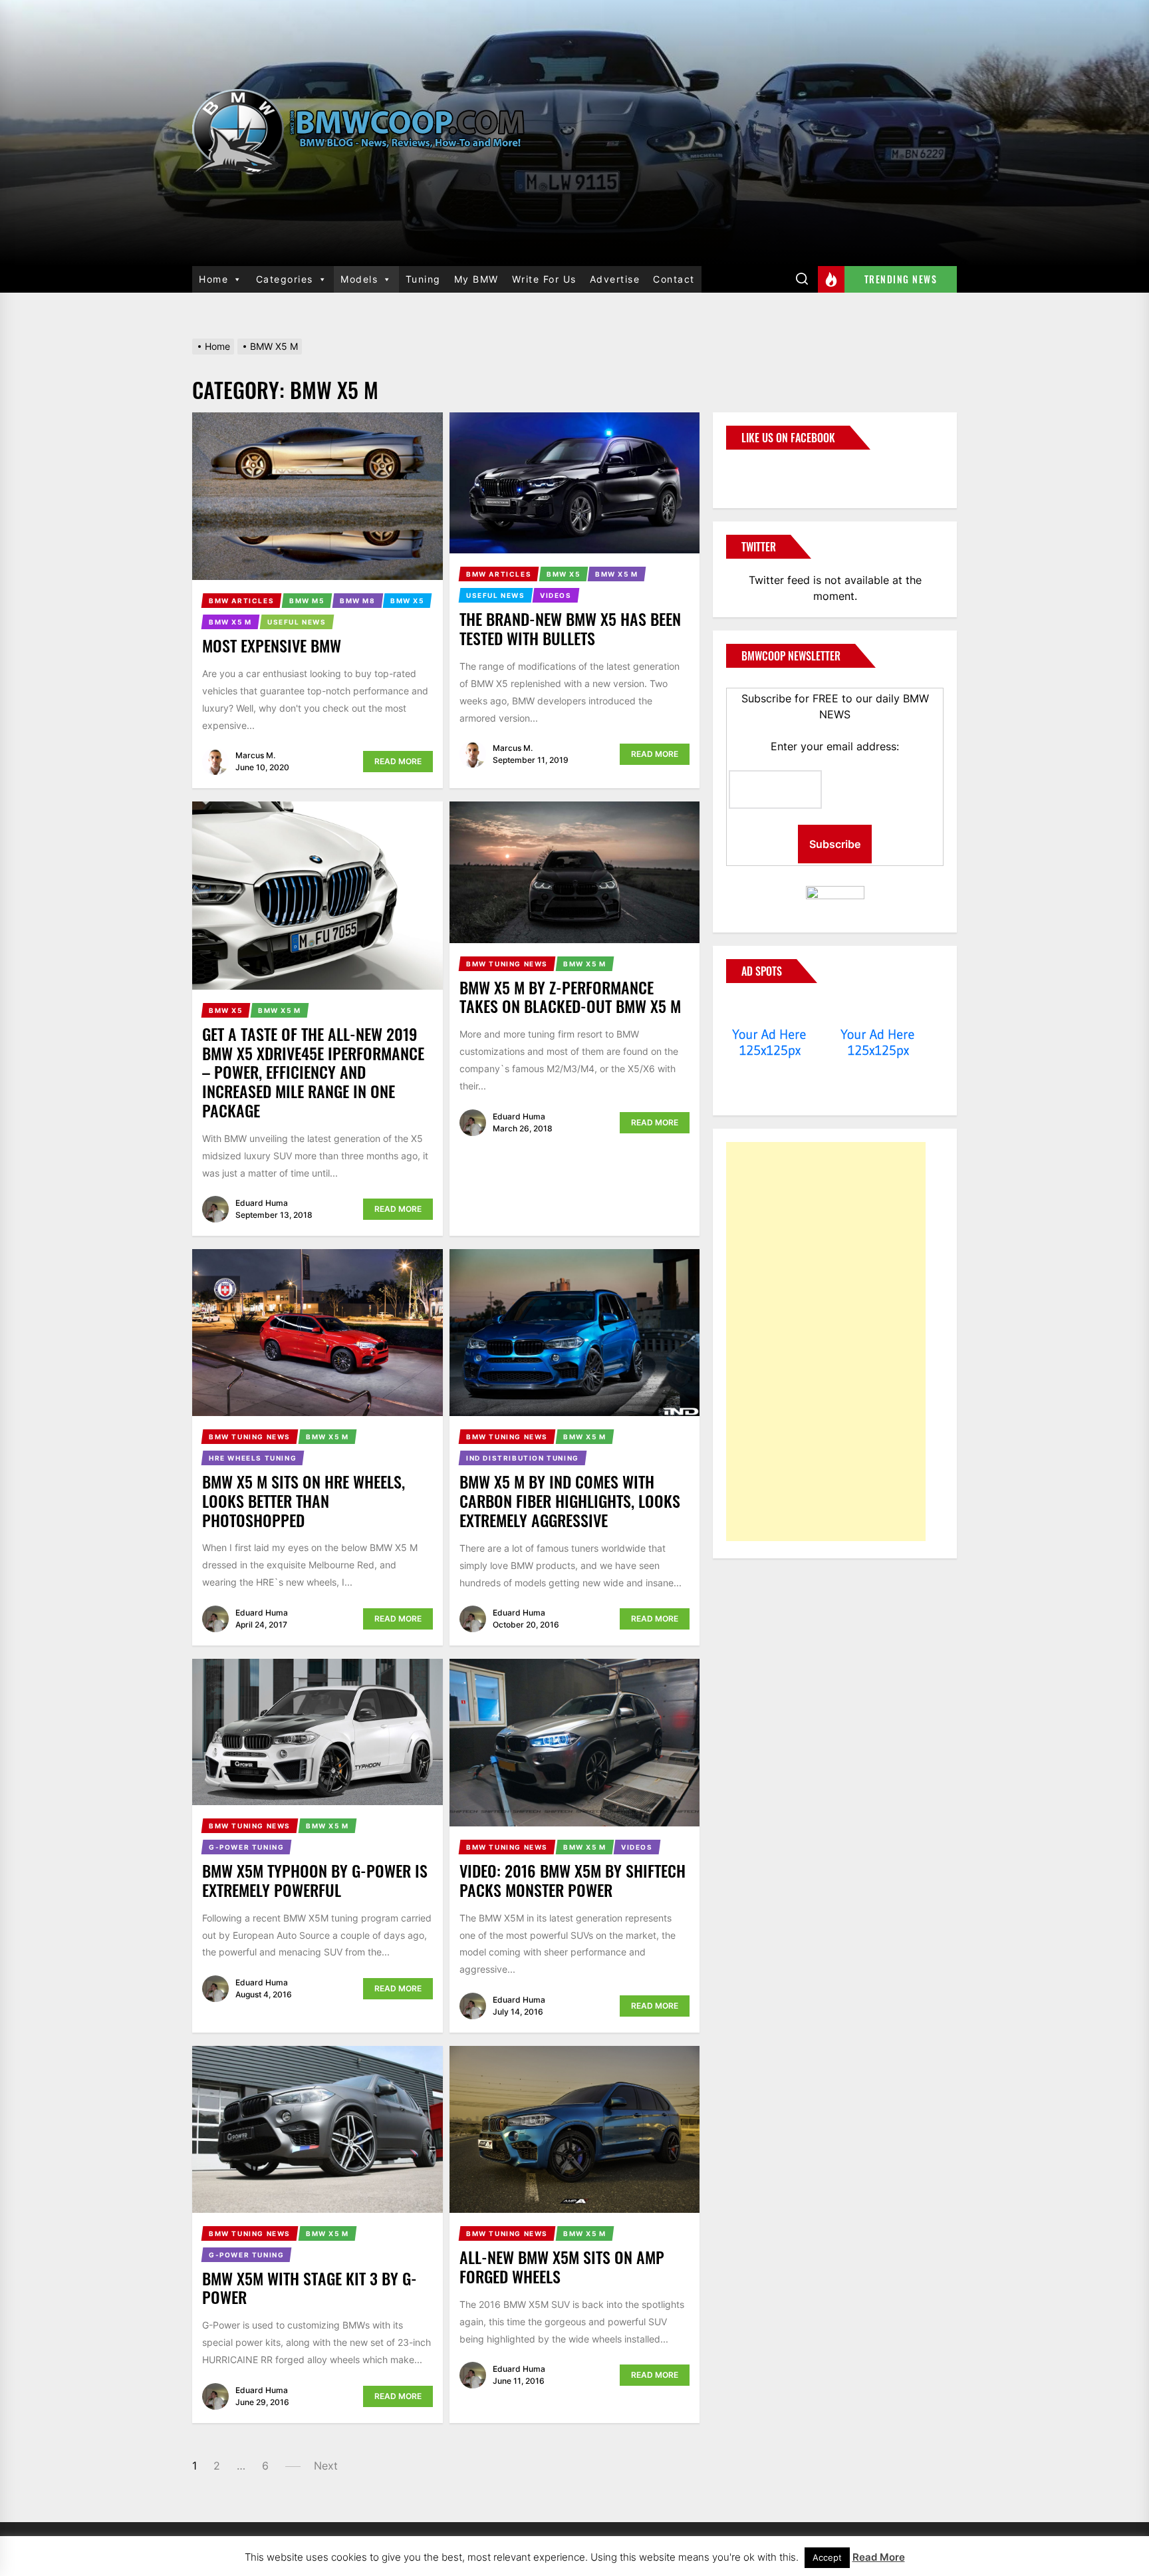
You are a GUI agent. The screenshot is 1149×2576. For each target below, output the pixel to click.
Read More (398, 761)
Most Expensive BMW (272, 645)
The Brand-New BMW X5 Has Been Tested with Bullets (570, 628)
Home (213, 279)
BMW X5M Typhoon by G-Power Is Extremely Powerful (315, 1880)
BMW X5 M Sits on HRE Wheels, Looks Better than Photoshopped (304, 1501)
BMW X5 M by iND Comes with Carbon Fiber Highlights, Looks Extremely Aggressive (570, 1501)
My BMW (476, 279)
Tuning (423, 279)
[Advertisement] (826, 1342)
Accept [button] (827, 2557)
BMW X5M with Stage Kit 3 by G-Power (310, 2288)
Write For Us (544, 279)
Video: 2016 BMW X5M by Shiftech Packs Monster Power (573, 1880)
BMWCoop (769, 471)
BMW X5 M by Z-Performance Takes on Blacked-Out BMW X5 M (570, 997)
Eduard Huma (262, 1203)
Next (326, 2466)
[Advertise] (770, 1009)
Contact (674, 279)
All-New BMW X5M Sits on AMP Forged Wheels (562, 2266)
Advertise (615, 279)
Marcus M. (255, 755)
